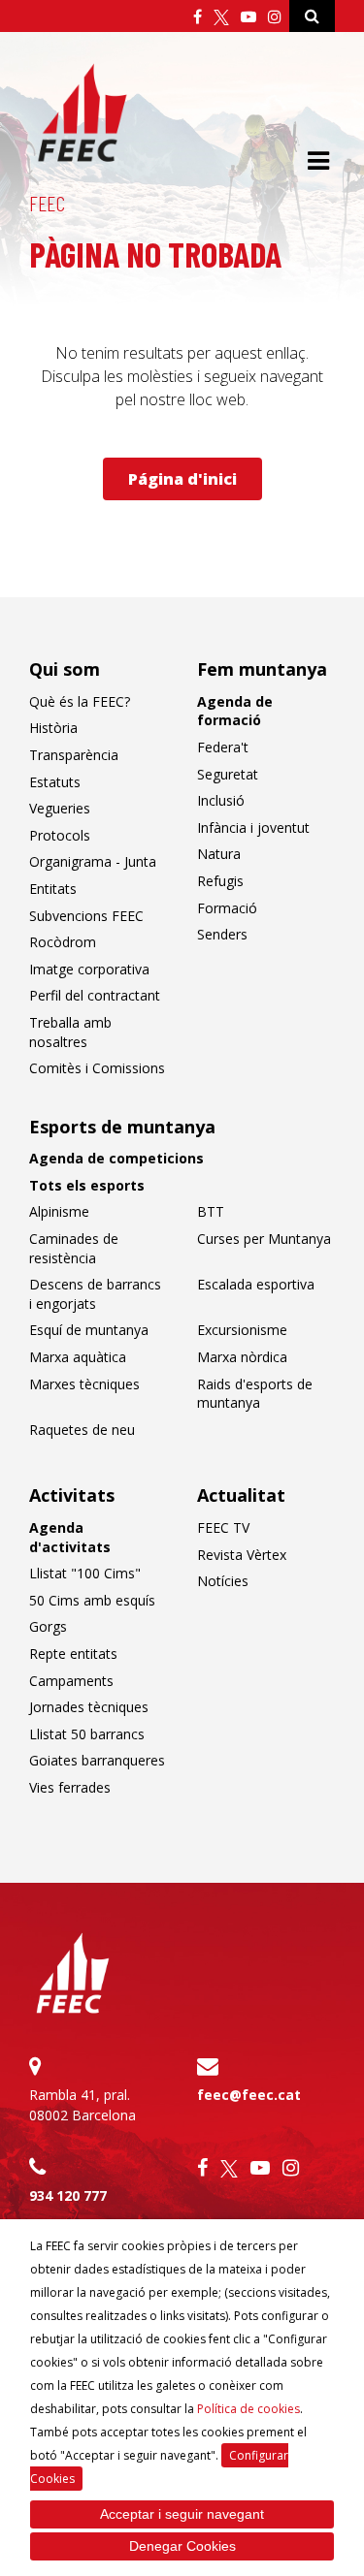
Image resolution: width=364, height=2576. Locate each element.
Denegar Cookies (182, 2546)
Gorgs (48, 1626)
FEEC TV (223, 1527)
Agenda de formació (235, 711)
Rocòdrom (63, 942)
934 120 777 (68, 2195)
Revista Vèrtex (242, 1555)
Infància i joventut (253, 827)
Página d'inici (182, 479)
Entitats (53, 889)
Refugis (220, 881)
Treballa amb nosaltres (70, 1032)
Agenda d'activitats (70, 1537)
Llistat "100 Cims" (85, 1573)
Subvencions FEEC (86, 916)
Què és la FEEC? (80, 701)
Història (53, 728)
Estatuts (55, 782)
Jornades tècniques (89, 1707)
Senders (222, 934)
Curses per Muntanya (264, 1239)
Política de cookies (248, 2409)
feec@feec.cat (249, 2095)
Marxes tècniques (84, 1384)
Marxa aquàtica (78, 1357)
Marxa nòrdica (242, 1357)
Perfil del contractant (95, 995)
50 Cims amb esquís (92, 1600)
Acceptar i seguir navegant (182, 2514)
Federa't (223, 747)
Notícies (223, 1581)
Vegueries (60, 808)
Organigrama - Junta (93, 861)
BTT (211, 1211)
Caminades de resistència (74, 1248)
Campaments (71, 1681)
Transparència (74, 755)
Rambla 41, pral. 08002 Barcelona (83, 2105)
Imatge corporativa (89, 969)
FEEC (47, 203)
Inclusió (221, 800)
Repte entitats (73, 1654)
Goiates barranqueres (97, 1760)
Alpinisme (59, 1211)
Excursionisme (242, 1330)
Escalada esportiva (256, 1284)
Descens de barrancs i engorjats (95, 1294)
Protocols (60, 835)
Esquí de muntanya (89, 1330)
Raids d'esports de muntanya (255, 1394)
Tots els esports (87, 1185)
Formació (227, 908)
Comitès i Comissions (97, 1068)
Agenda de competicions (116, 1158)
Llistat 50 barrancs (87, 1734)
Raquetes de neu (82, 1430)
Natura (219, 854)
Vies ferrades (70, 1787)
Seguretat (228, 774)
